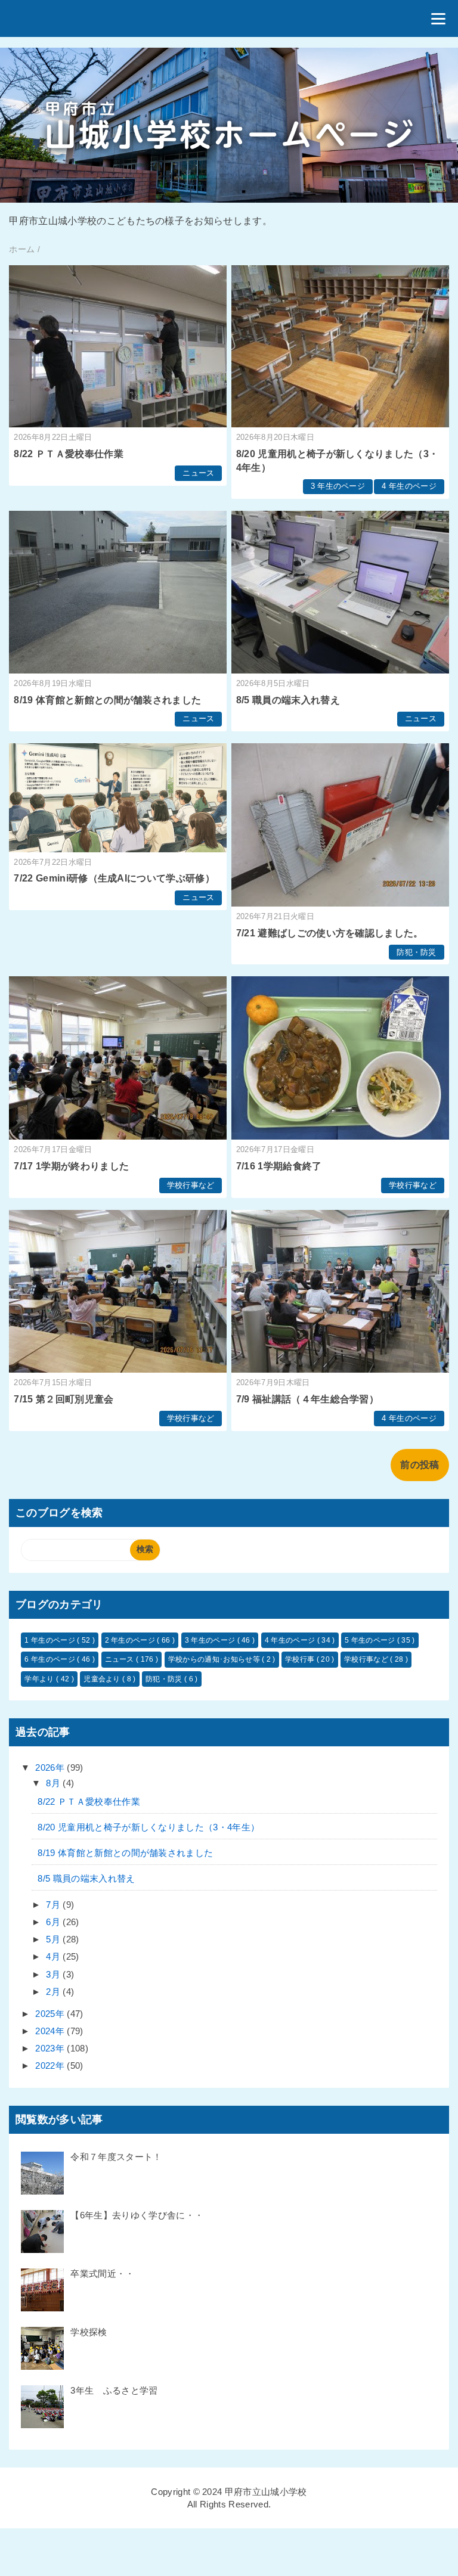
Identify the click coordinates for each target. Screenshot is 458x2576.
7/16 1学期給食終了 (279, 1166)
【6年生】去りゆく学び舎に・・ (137, 2215)
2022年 (51, 2066)
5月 (54, 1939)
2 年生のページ (131, 1640)
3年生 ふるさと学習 (114, 2390)
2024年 (51, 2031)
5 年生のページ (371, 1640)
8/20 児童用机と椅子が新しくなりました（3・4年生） (148, 1827)
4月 (54, 1956)
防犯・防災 (417, 952)
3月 (54, 1974)
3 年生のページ (338, 486)
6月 (54, 1922)
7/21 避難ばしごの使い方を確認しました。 (330, 933)
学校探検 (89, 2332)
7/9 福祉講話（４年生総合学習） (307, 1399)
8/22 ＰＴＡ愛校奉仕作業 (68, 454)
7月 (54, 1905)
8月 (54, 1783)
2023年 (51, 2048)
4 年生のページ (409, 486)
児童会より (103, 1679)
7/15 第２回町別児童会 (64, 1399)
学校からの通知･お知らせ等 (215, 1659)
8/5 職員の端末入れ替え (288, 700)
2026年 (51, 1767)
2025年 (51, 2014)
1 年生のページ (51, 1640)
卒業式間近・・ (102, 2274)
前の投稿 (420, 1465)
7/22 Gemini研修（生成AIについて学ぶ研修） (114, 878)
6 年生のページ (51, 1659)
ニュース (198, 473)
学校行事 (301, 1659)
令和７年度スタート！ (116, 2157)
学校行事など (191, 1185)
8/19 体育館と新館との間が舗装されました (107, 700)
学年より (40, 1679)
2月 (54, 1992)
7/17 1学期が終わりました (71, 1166)
